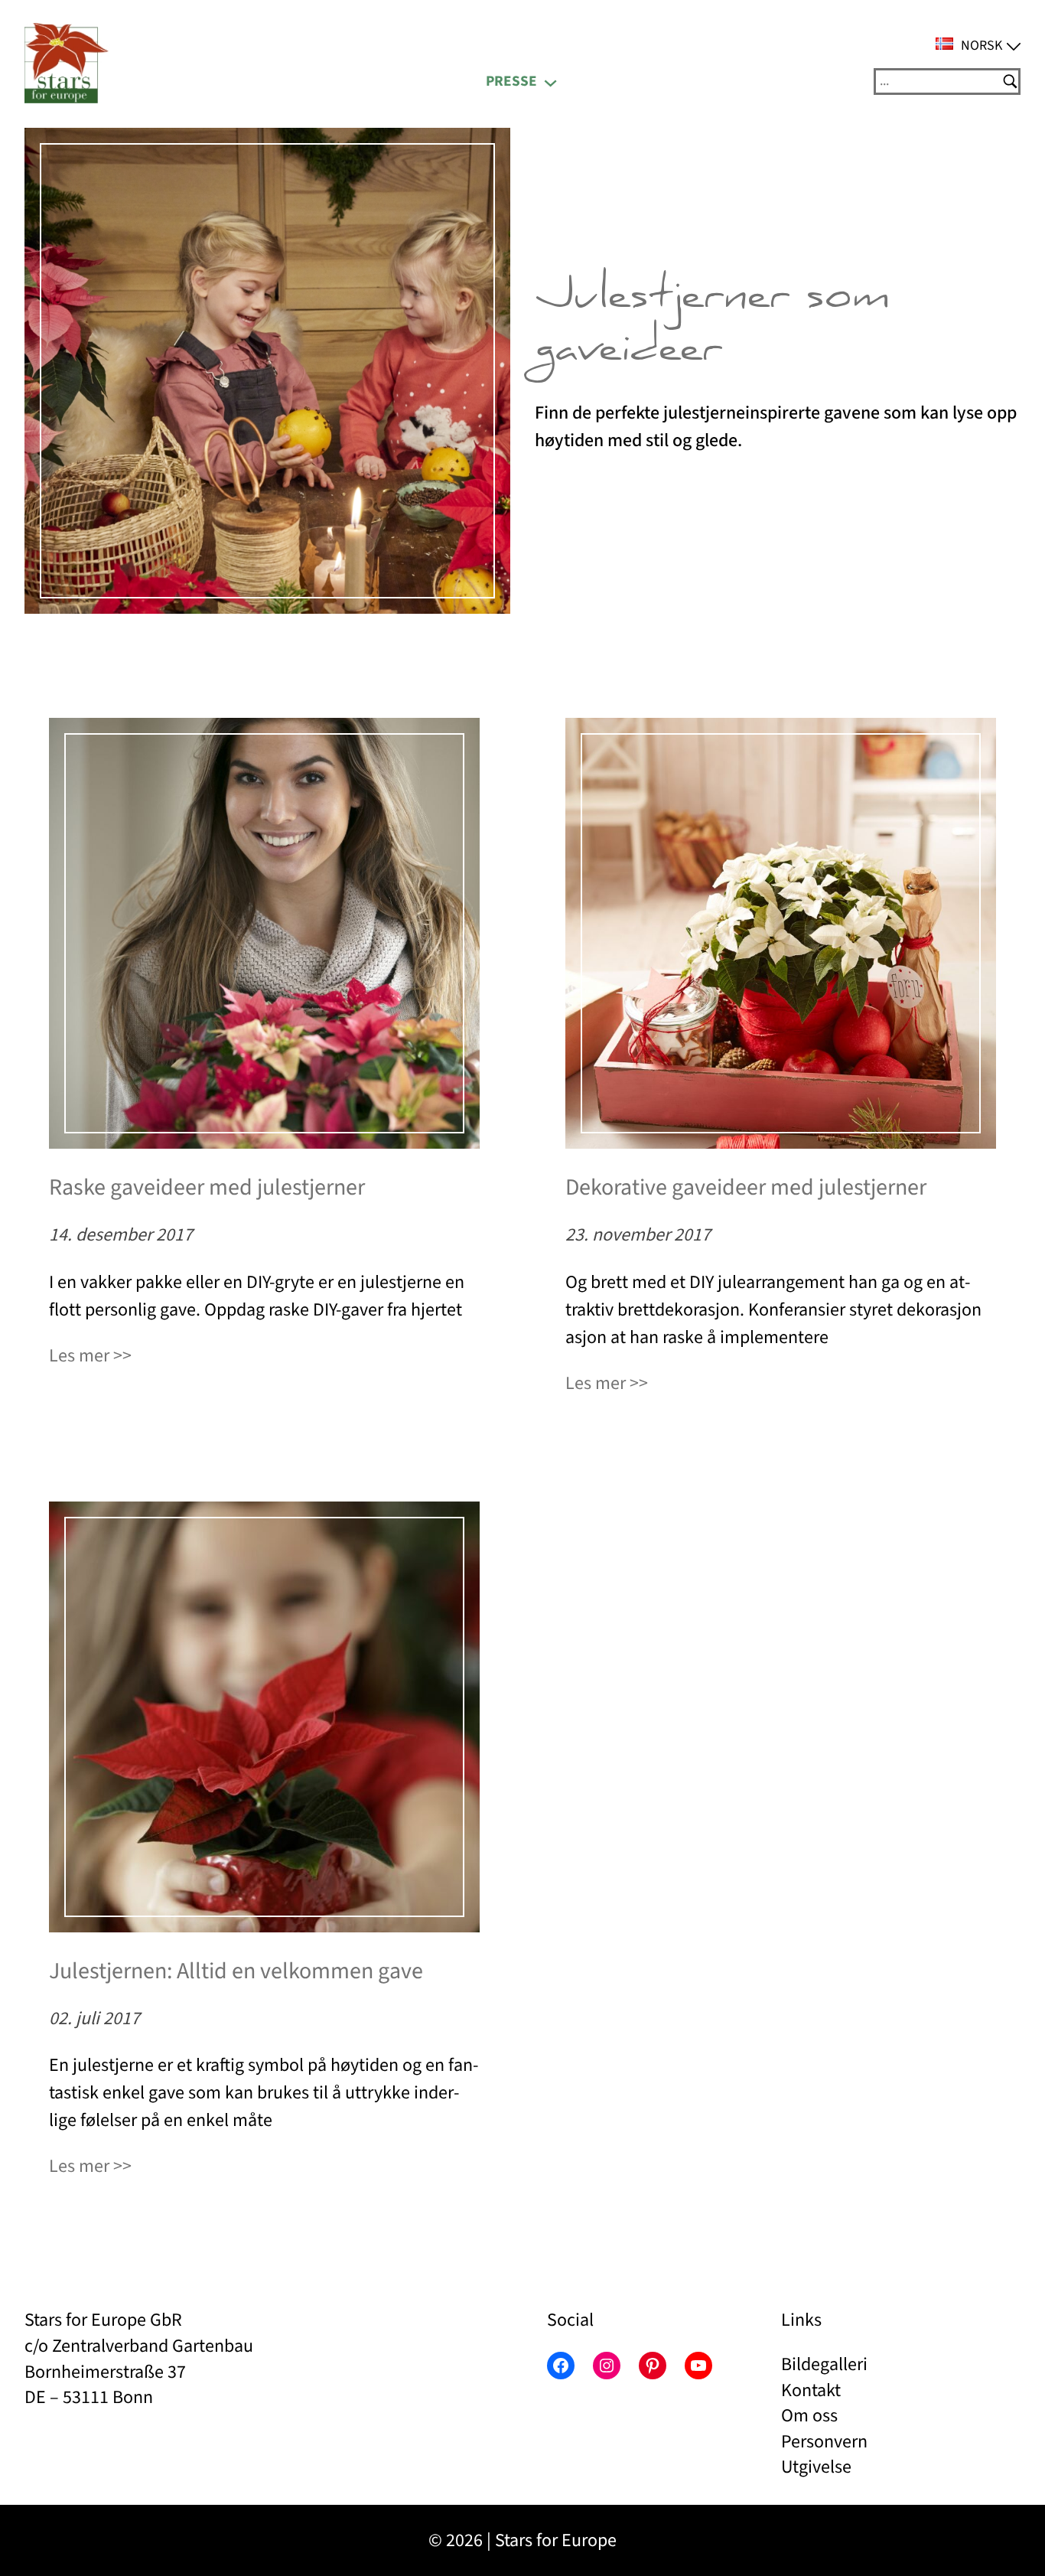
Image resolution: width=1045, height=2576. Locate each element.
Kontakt (811, 2390)
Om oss (809, 2416)
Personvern (824, 2442)
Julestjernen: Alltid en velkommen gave (236, 1971)
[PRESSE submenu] (550, 82)
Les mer (79, 1356)
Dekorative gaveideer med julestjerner (746, 1188)
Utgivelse (816, 2467)
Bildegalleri (824, 2364)
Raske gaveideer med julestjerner (207, 1188)
